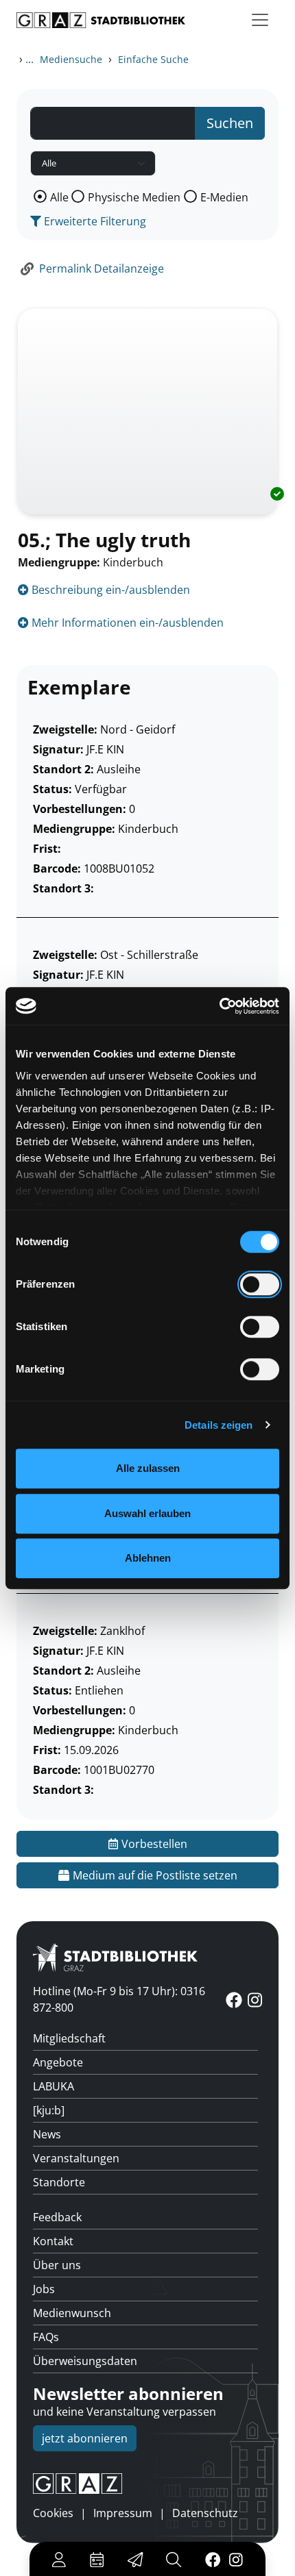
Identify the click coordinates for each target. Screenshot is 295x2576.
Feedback (57, 2217)
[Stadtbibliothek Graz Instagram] (236, 2559)
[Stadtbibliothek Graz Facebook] (212, 2559)
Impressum (123, 2513)
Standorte (59, 2182)
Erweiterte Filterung (94, 221)
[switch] (260, 1284)
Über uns (57, 2265)
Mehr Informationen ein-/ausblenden (126, 623)
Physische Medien (134, 197)
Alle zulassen (148, 1468)
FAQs (46, 2337)
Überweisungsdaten (85, 2361)
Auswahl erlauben (147, 1513)
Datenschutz (205, 2513)
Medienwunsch (72, 2313)
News (47, 2134)
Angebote (58, 2062)
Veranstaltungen (76, 2158)
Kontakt (53, 2241)
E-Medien (224, 197)
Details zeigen (219, 1425)
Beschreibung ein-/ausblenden (109, 590)
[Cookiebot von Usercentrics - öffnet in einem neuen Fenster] (219, 1006)
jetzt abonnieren (85, 2438)
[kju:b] (49, 2110)
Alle (59, 197)
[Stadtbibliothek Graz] (101, 20)
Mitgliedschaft (69, 2038)
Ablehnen (148, 1558)
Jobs (44, 2289)
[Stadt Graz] (147, 2484)
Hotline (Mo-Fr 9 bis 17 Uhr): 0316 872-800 (119, 1999)
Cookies (53, 2513)
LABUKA (54, 2086)
